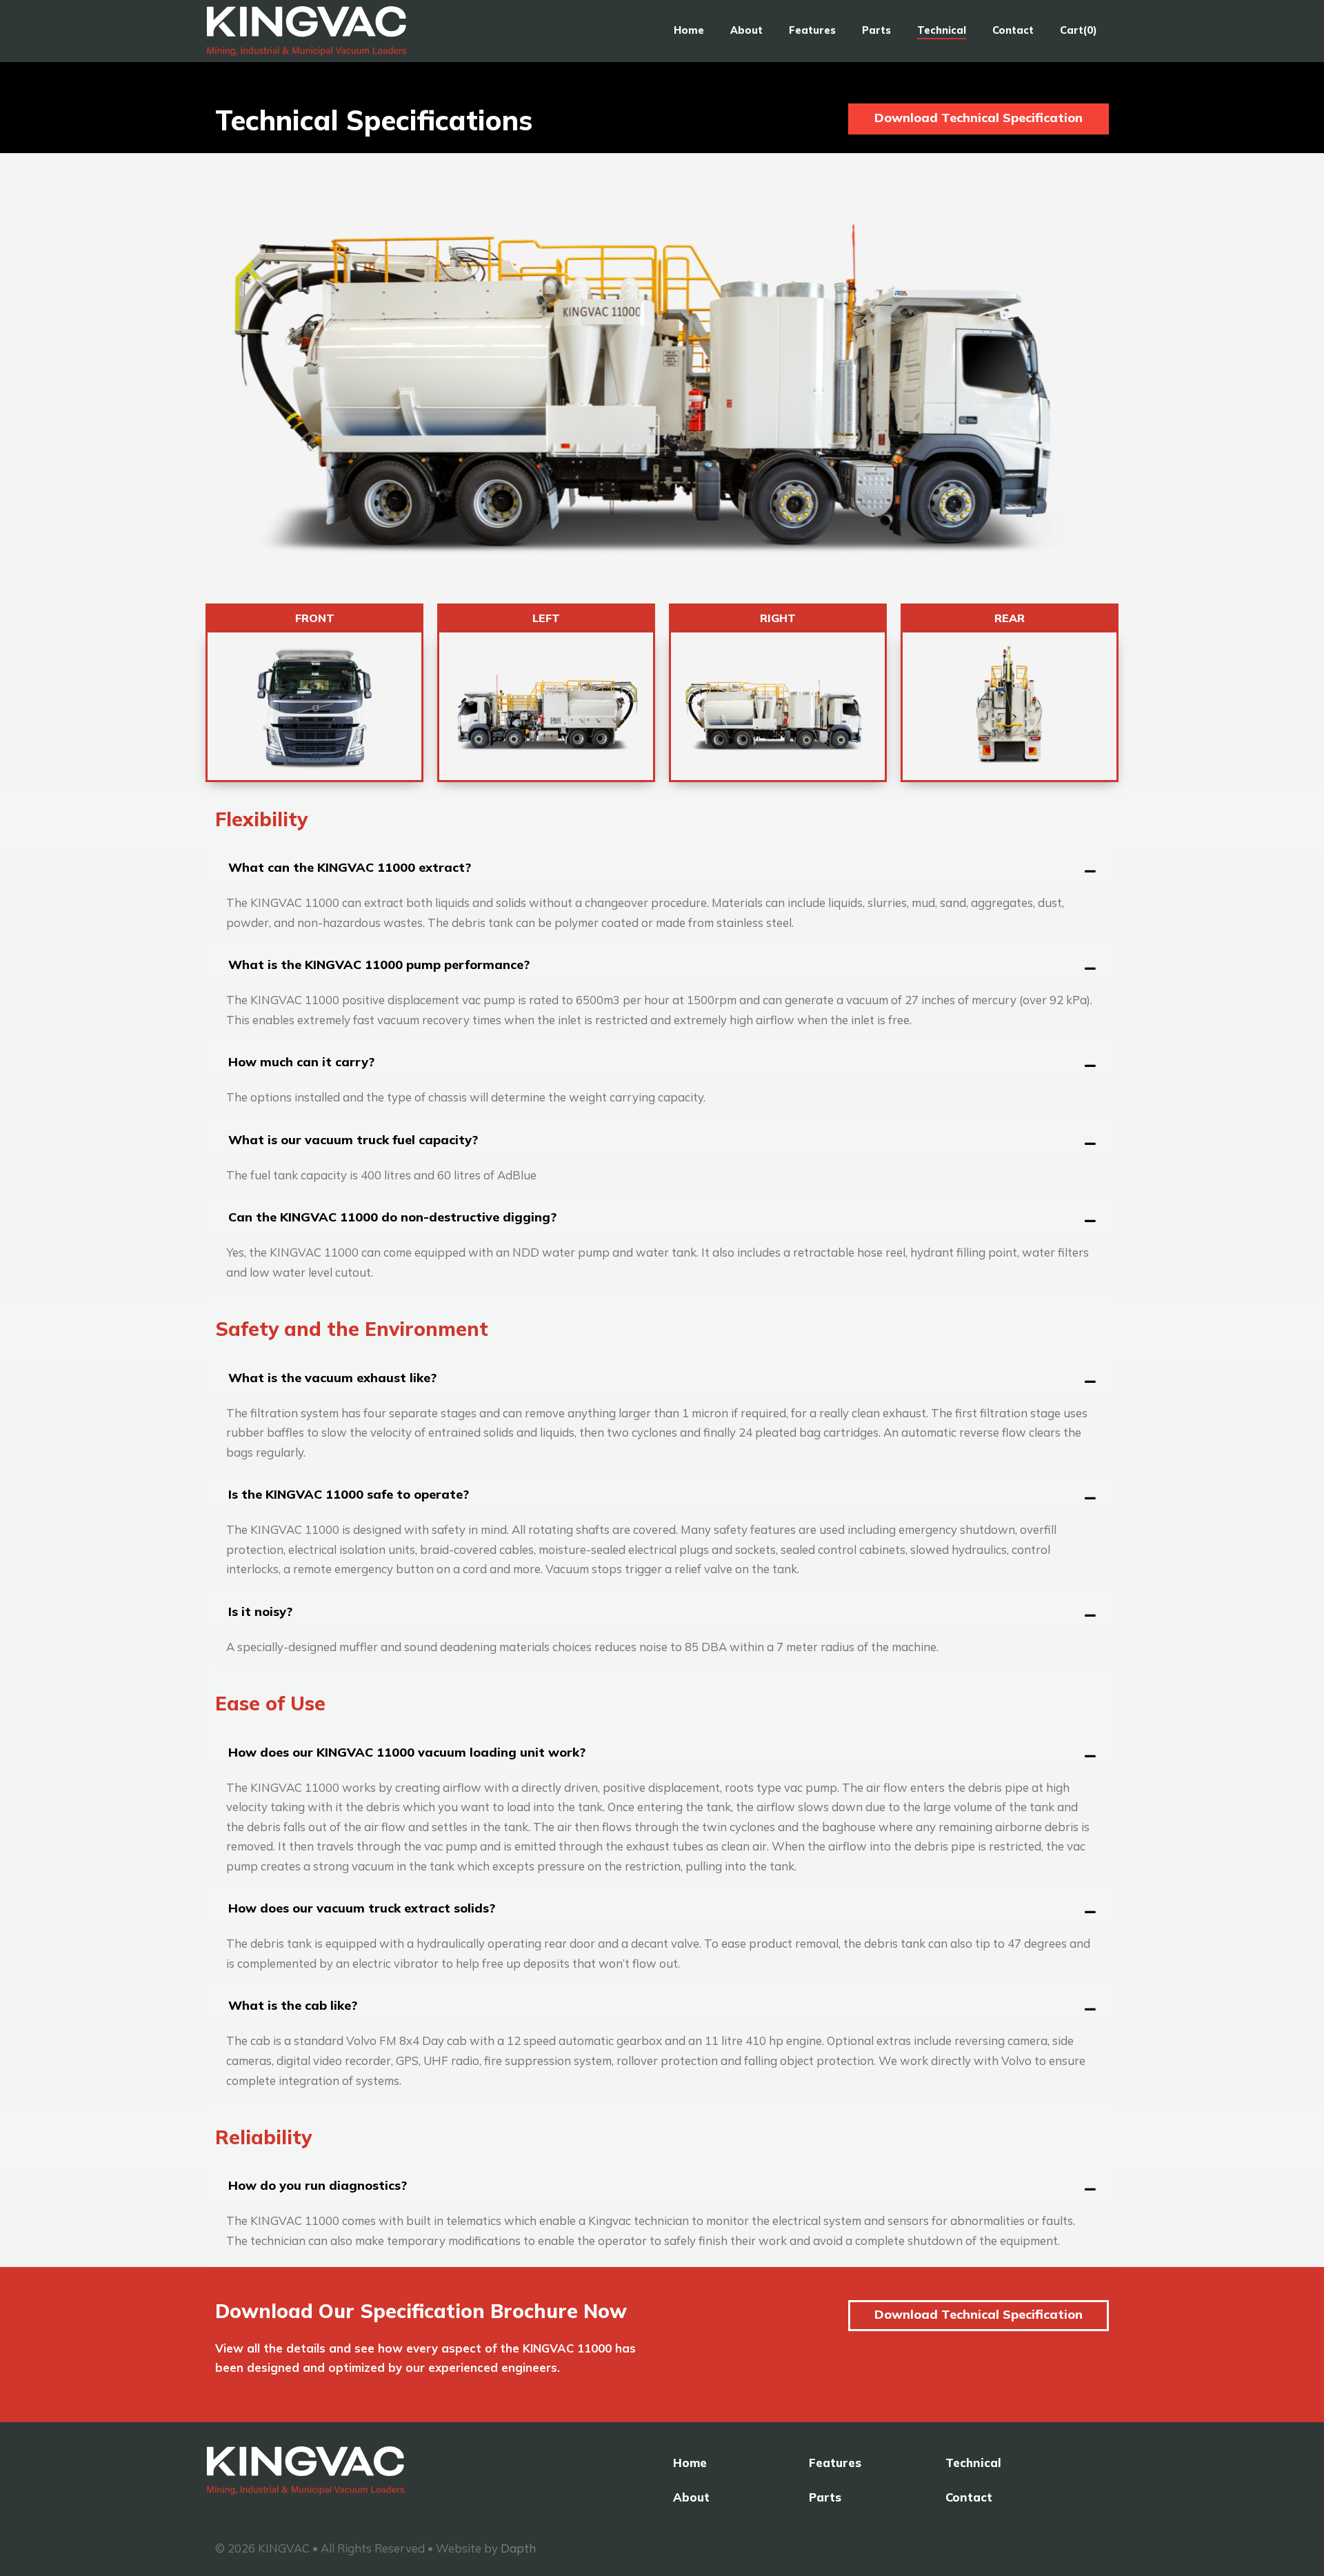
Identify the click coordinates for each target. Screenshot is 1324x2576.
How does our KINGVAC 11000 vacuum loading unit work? (407, 1752)
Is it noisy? (260, 1611)
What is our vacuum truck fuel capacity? (353, 1140)
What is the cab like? (293, 2005)
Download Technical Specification (979, 118)
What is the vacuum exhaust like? (332, 1378)
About (746, 30)
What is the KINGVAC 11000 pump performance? (379, 965)
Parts (876, 30)
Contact (1013, 30)
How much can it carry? (301, 1062)
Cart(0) (1079, 30)
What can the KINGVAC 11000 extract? (350, 867)
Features (812, 30)
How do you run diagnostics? (318, 2185)
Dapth (518, 2548)
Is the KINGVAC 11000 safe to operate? (349, 1494)
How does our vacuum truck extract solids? (362, 1908)
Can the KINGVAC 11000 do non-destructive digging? (392, 1217)
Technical (942, 30)
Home (689, 30)
